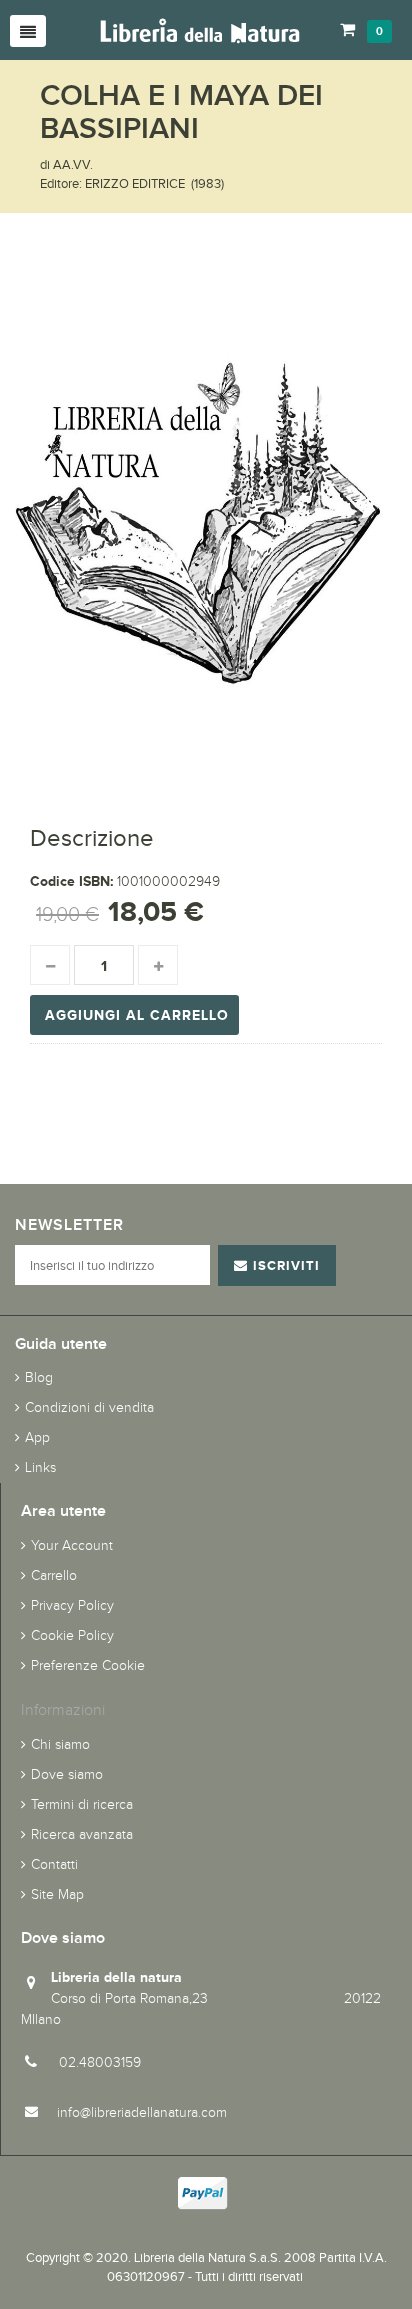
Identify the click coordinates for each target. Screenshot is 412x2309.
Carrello (54, 1575)
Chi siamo (60, 1744)
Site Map (57, 1894)
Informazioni (63, 1709)
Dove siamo (67, 1774)
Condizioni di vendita (89, 1407)
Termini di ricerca (82, 1804)
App (37, 1437)
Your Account (72, 1545)
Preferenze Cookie (88, 1665)
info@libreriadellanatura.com (142, 2112)
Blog (39, 1377)
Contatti (54, 1864)
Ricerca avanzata (82, 1834)
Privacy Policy (72, 1605)
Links (40, 1467)
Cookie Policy (72, 1635)
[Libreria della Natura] (200, 29)
